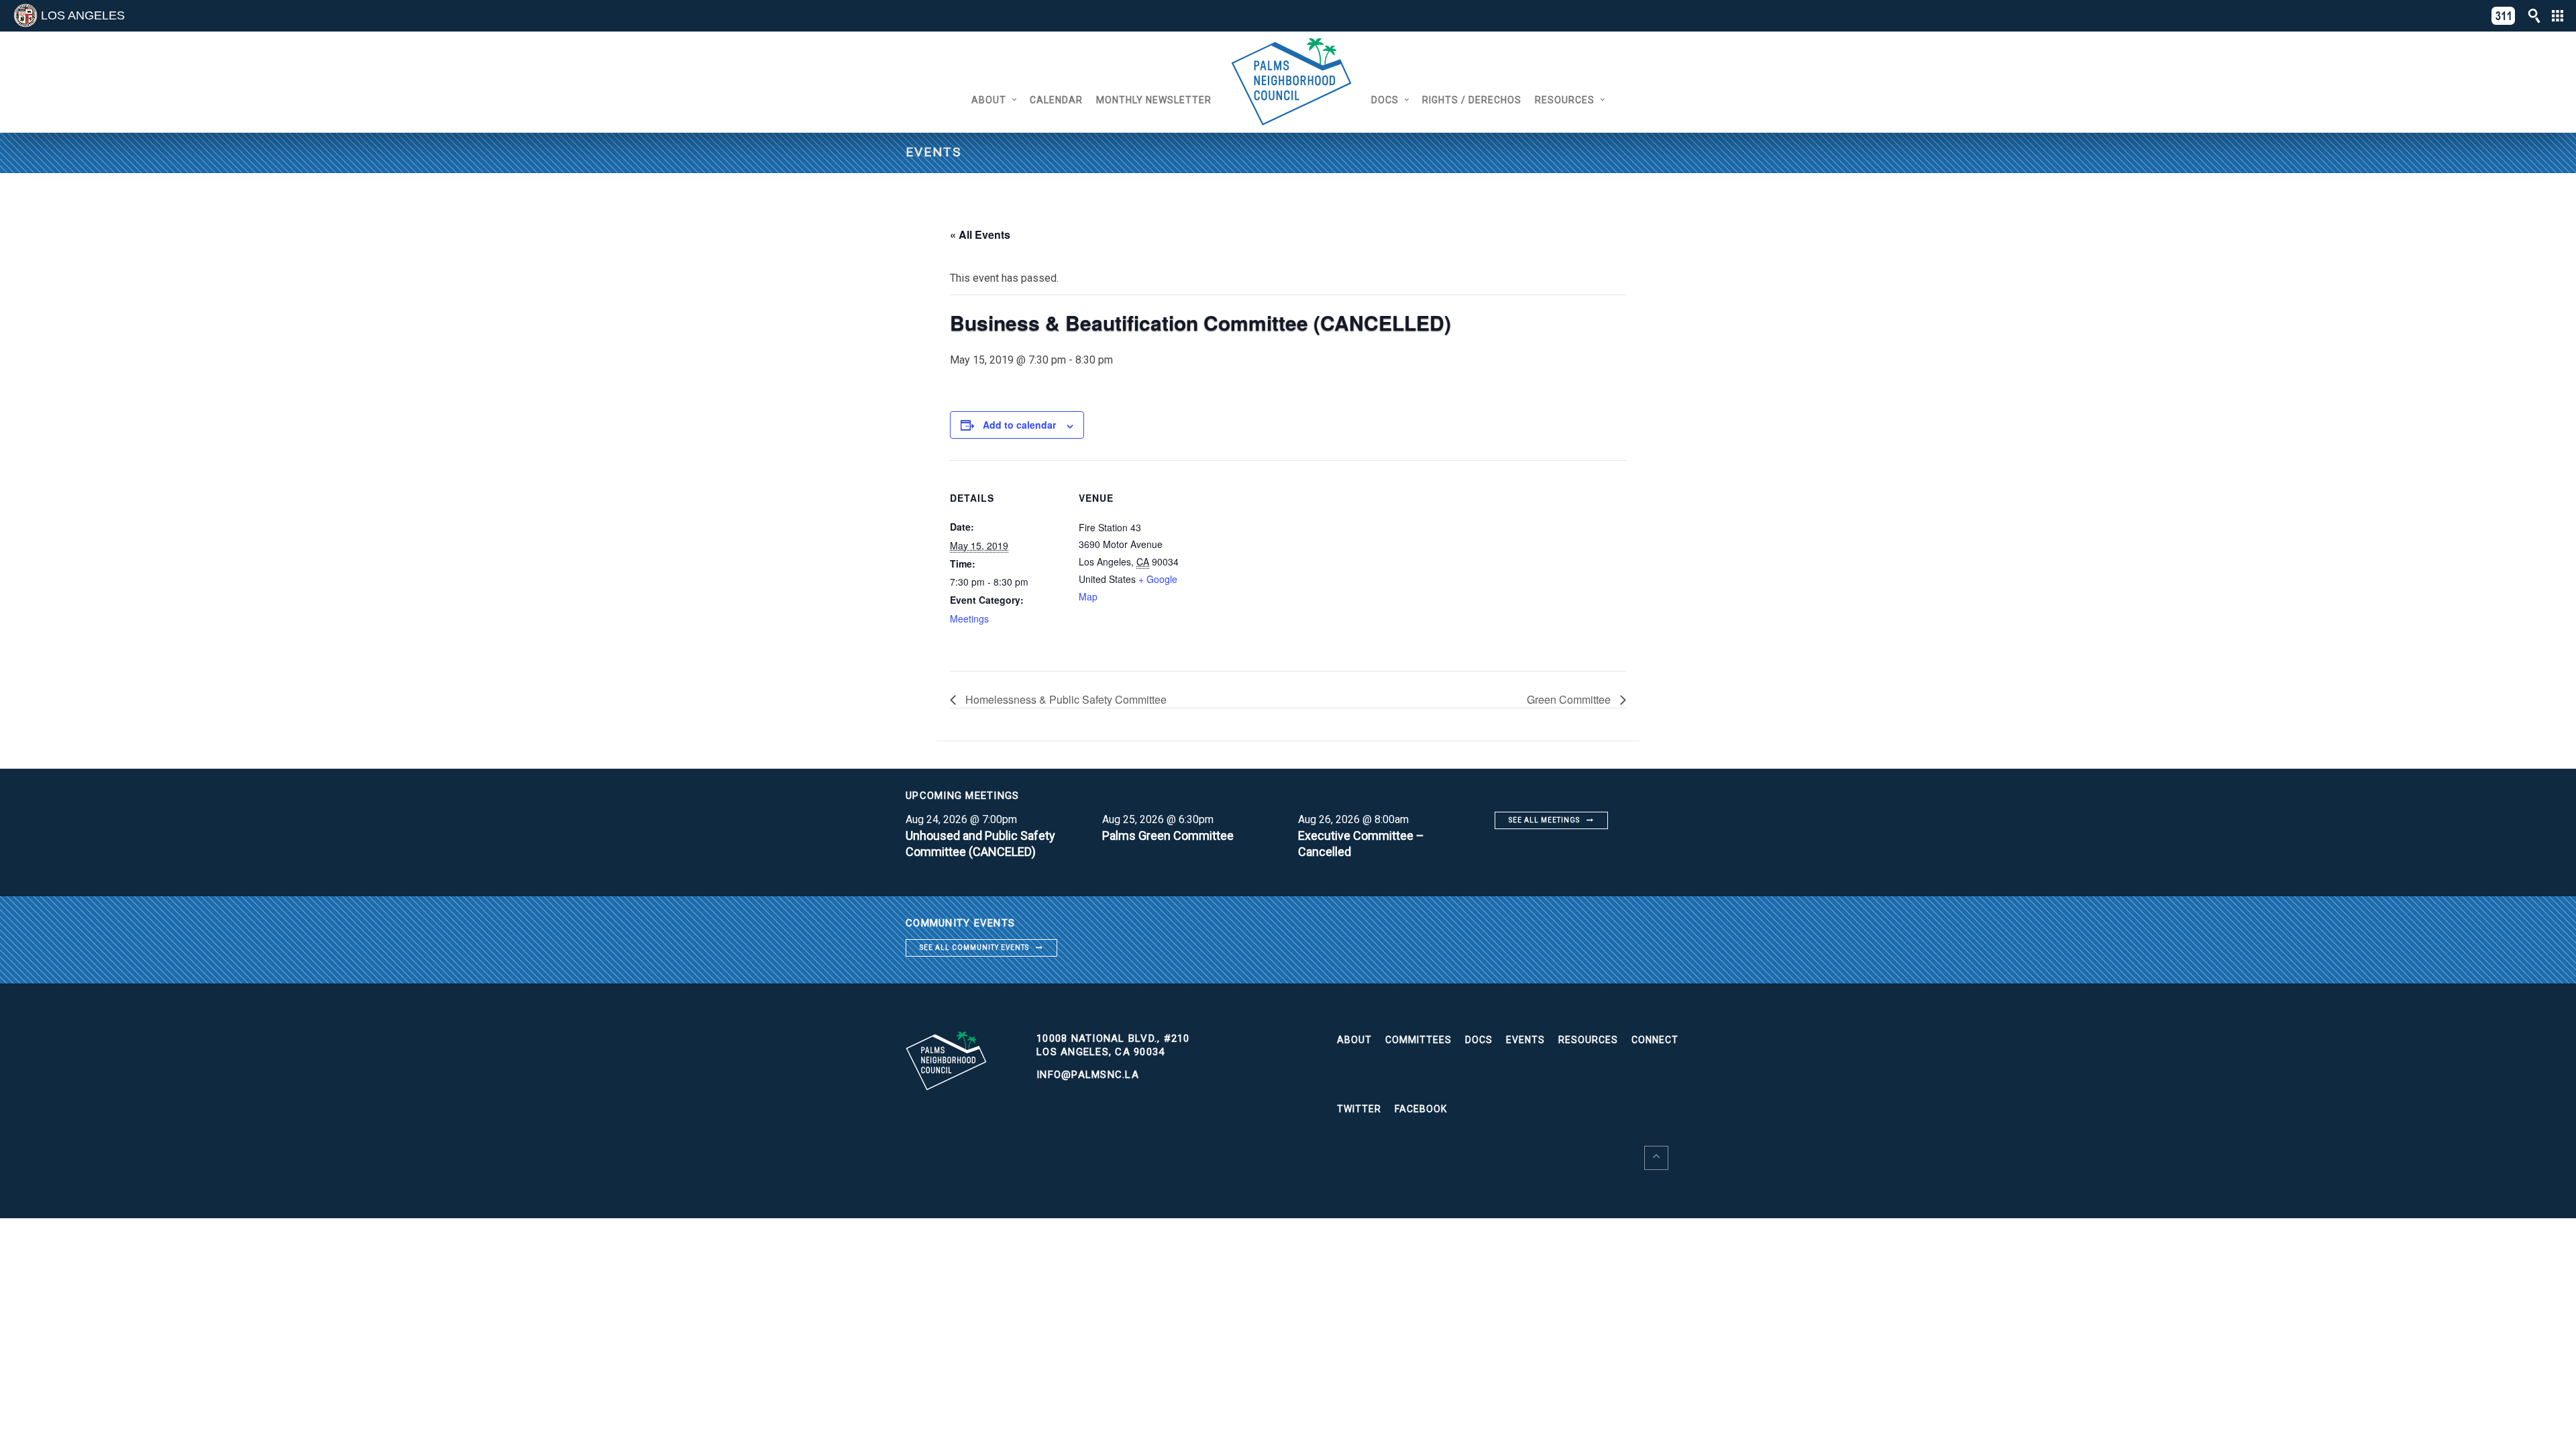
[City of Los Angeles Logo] (25, 15)
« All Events (980, 234)
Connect (1655, 1040)
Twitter (1359, 1109)
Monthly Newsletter (1154, 100)
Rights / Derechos (1472, 100)
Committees (1418, 1040)
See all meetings (1544, 820)
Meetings (969, 619)
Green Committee (1570, 699)
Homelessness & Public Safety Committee (1065, 699)
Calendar (1056, 100)
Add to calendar (1019, 425)
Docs (1385, 100)
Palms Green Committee (1168, 836)
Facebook (1421, 1109)
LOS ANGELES (83, 15)
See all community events (974, 948)
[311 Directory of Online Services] (2504, 16)
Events (1525, 1040)
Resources (1565, 100)
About (989, 100)
